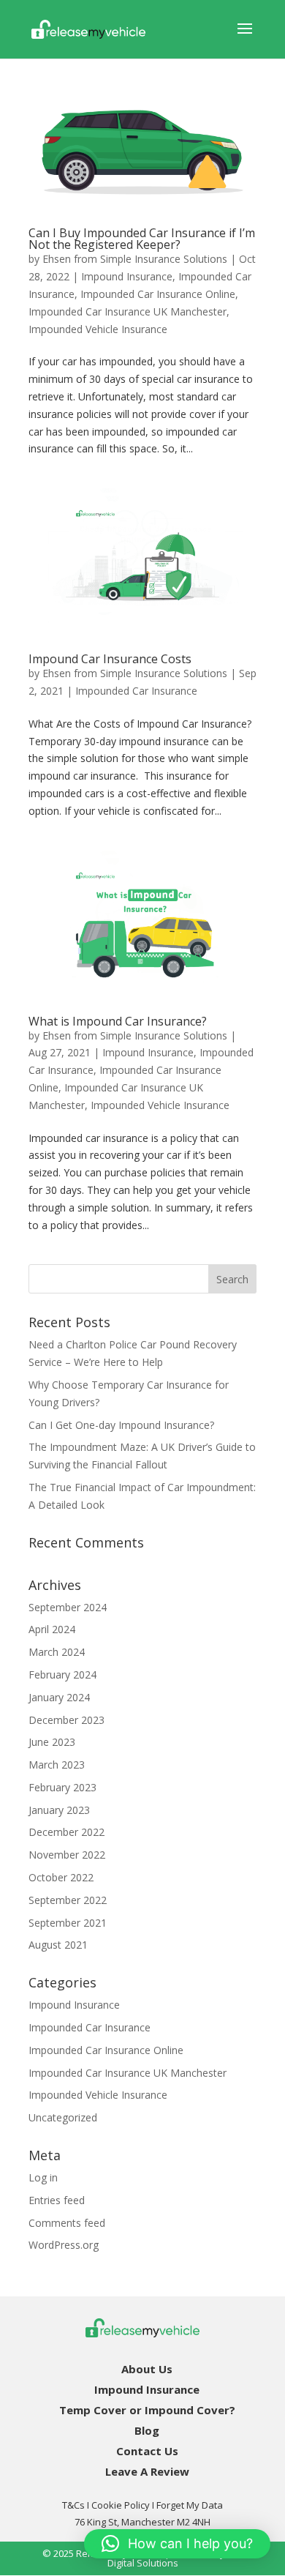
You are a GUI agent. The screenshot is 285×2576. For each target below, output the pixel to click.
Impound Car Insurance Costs (110, 659)
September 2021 (68, 1923)
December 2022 (66, 1832)
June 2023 (52, 1742)
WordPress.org (64, 2245)
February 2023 (62, 1787)
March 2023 (57, 1765)
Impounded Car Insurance (136, 691)
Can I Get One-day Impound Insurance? (121, 1425)
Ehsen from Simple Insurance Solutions (135, 259)
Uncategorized (63, 2117)
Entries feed (57, 2200)
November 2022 (67, 1855)
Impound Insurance (127, 276)
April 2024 (52, 1629)
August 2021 (58, 1945)
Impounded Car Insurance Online (158, 294)
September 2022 (68, 1900)
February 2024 (62, 1675)
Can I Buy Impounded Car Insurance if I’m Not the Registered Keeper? (142, 239)
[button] (177, 2544)
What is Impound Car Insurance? (118, 1021)
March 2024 (57, 1652)
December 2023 (66, 1720)
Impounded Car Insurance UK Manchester (128, 311)
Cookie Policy (121, 2505)
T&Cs (73, 2505)
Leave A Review (147, 2471)
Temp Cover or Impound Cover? (147, 2410)
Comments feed (67, 2223)
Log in (43, 2177)
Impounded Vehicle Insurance (98, 329)
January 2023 (59, 1810)
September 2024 (68, 1607)
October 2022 (61, 1877)
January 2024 (59, 1697)
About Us (147, 2369)
